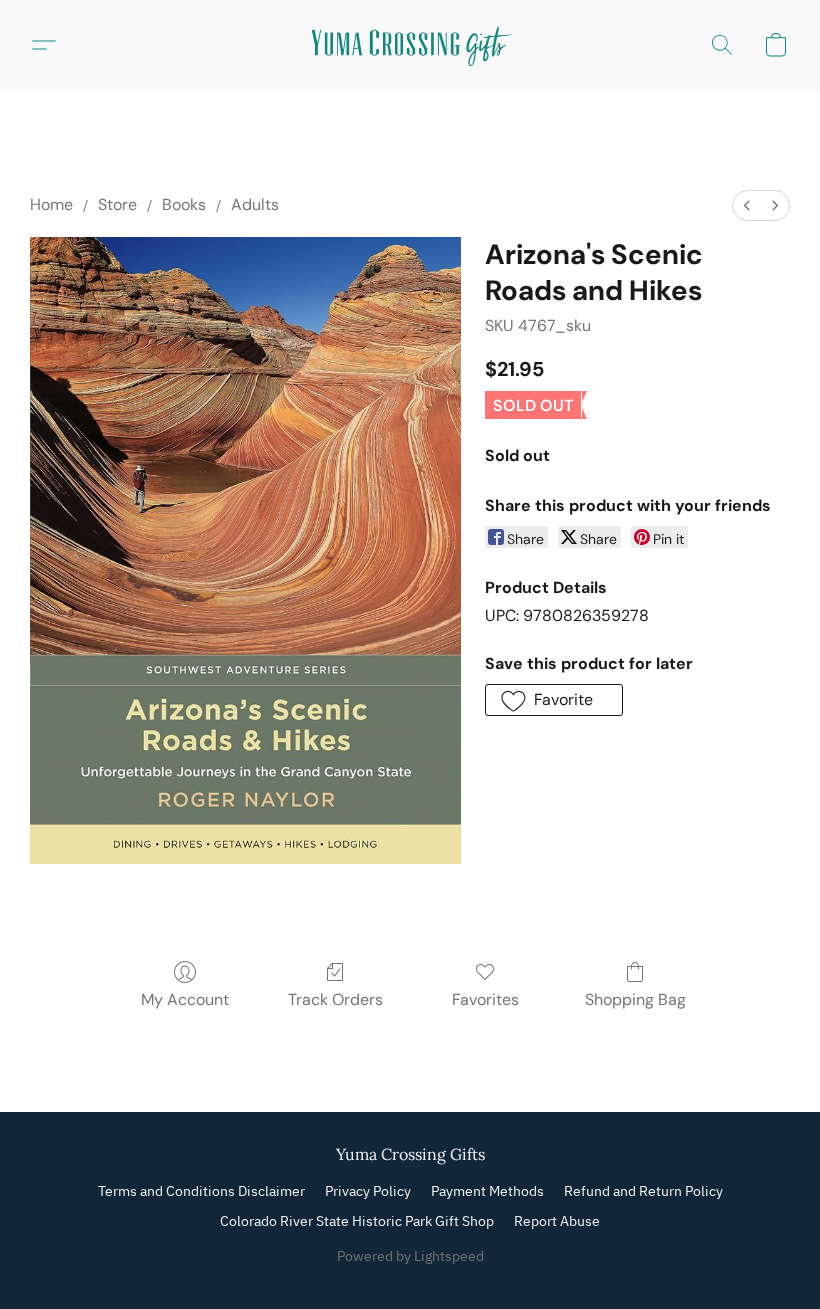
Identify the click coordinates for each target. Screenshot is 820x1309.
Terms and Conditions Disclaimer (201, 1191)
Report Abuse (557, 1221)
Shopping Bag (635, 999)
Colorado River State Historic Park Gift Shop (357, 1221)
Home (51, 204)
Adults (255, 204)
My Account (185, 999)
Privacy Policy (368, 1191)
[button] (410, 45)
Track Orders (335, 999)
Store (117, 204)
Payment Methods (487, 1191)
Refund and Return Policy (643, 1191)
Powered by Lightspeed (410, 1256)
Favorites (485, 999)
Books (184, 204)
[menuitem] (747, 205)
